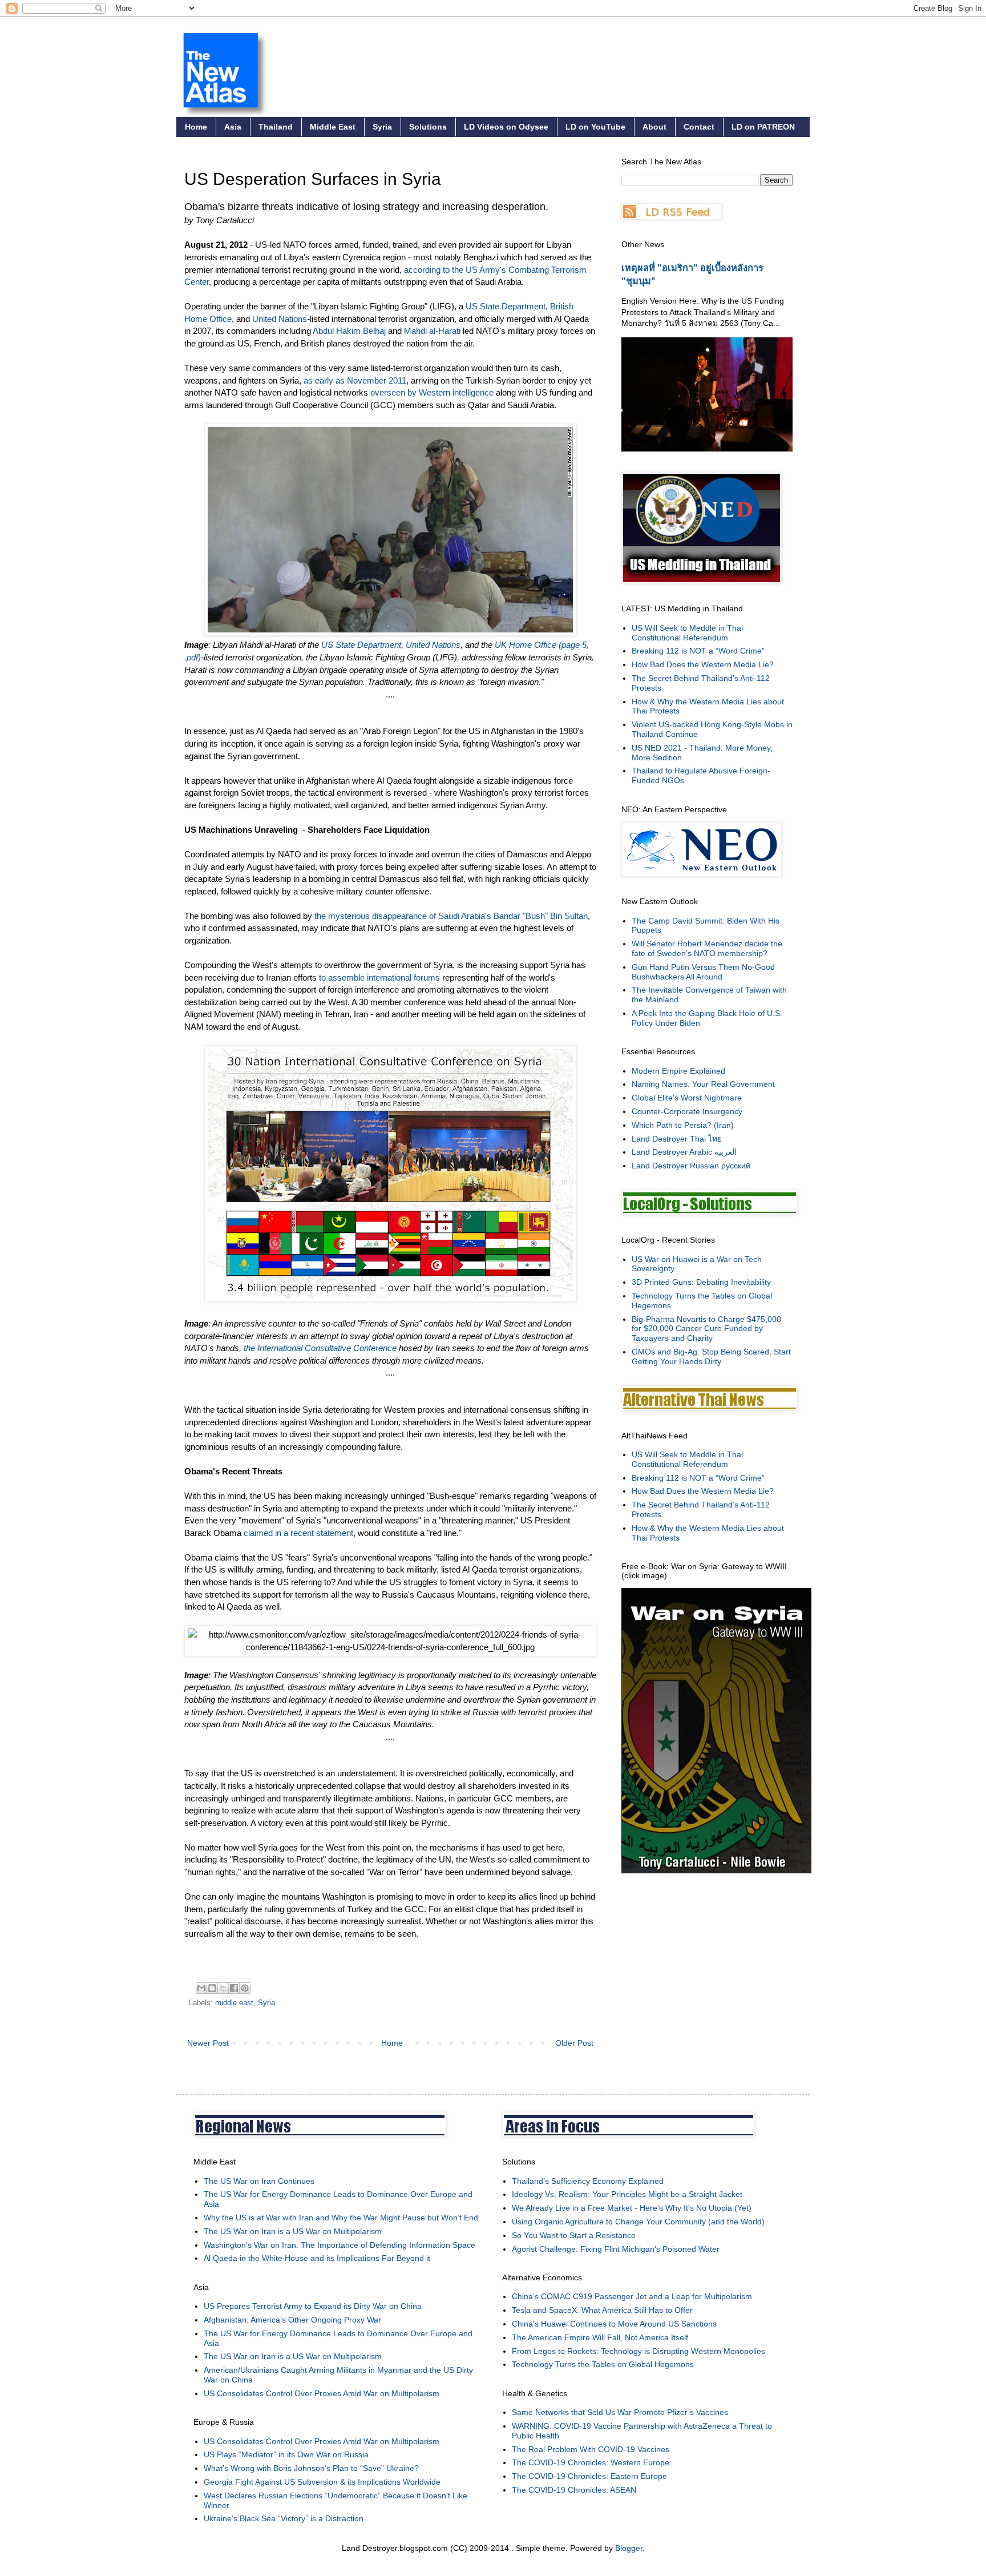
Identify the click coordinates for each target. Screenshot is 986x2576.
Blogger (629, 2548)
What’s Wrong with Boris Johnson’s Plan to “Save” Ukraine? (311, 2468)
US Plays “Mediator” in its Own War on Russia (286, 2454)
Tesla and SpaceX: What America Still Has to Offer (602, 2310)
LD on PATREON (763, 127)
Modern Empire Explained (678, 1071)
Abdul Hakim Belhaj (349, 331)
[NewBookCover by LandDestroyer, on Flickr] (716, 1870)
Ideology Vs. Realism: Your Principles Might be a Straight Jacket (627, 2194)
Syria (382, 127)
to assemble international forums (378, 977)
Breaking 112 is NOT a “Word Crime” (698, 651)
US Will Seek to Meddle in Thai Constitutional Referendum (687, 633)
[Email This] (201, 1988)
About (654, 127)
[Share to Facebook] (234, 1988)
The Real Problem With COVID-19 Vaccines (591, 2449)
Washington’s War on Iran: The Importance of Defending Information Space (340, 2245)
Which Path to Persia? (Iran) (683, 1125)
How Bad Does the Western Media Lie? (703, 664)
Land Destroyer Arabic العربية (684, 1152)
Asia (233, 127)
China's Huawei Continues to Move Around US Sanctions (614, 2324)
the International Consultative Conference (320, 1348)
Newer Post (208, 2043)
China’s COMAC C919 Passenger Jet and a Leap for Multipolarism (632, 2296)
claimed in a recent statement (298, 1533)
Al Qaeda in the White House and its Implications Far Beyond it (317, 2258)
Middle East (333, 127)
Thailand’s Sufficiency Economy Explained (588, 2181)
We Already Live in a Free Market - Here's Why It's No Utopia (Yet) (632, 2208)
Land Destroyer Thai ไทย (677, 1139)
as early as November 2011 (354, 380)
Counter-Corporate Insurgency (687, 1111)
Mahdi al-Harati (432, 331)
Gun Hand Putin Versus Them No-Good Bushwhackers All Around (703, 972)
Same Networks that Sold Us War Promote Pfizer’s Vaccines (620, 2412)
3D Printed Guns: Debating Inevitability (701, 1282)
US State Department (506, 306)
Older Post (574, 2043)
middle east (234, 2003)
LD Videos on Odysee (506, 127)
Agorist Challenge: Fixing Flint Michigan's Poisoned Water (616, 2249)
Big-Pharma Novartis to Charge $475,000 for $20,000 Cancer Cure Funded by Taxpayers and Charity (706, 1329)
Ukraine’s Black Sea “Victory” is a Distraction (284, 2518)
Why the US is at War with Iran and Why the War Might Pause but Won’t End (341, 2218)
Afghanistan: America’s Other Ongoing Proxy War (292, 2320)
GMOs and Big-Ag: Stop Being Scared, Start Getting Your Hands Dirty (711, 1356)
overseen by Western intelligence (432, 392)
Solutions (428, 127)
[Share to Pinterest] (245, 1988)
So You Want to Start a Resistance (574, 2235)
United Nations (280, 319)
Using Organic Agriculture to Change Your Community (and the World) (638, 2222)
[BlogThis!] (212, 1988)
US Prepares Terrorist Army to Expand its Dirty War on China (313, 2306)
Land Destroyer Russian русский (691, 1166)
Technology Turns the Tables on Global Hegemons (603, 2364)
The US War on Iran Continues (259, 2181)
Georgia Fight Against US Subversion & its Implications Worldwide (322, 2482)
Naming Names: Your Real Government (703, 1084)
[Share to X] (223, 1988)
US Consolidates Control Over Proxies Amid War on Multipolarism (322, 2393)
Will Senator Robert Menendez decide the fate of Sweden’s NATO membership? (707, 948)
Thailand (276, 127)
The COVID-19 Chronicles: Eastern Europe (589, 2476)
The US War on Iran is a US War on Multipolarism (293, 2231)
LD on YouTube (595, 127)
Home (196, 127)
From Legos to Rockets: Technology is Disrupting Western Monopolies (639, 2351)
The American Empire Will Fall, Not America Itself (600, 2337)
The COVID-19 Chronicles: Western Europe (591, 2462)
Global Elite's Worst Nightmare (687, 1098)
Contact (699, 127)
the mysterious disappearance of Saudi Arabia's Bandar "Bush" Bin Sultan (451, 916)
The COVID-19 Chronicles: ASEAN (574, 2490)
